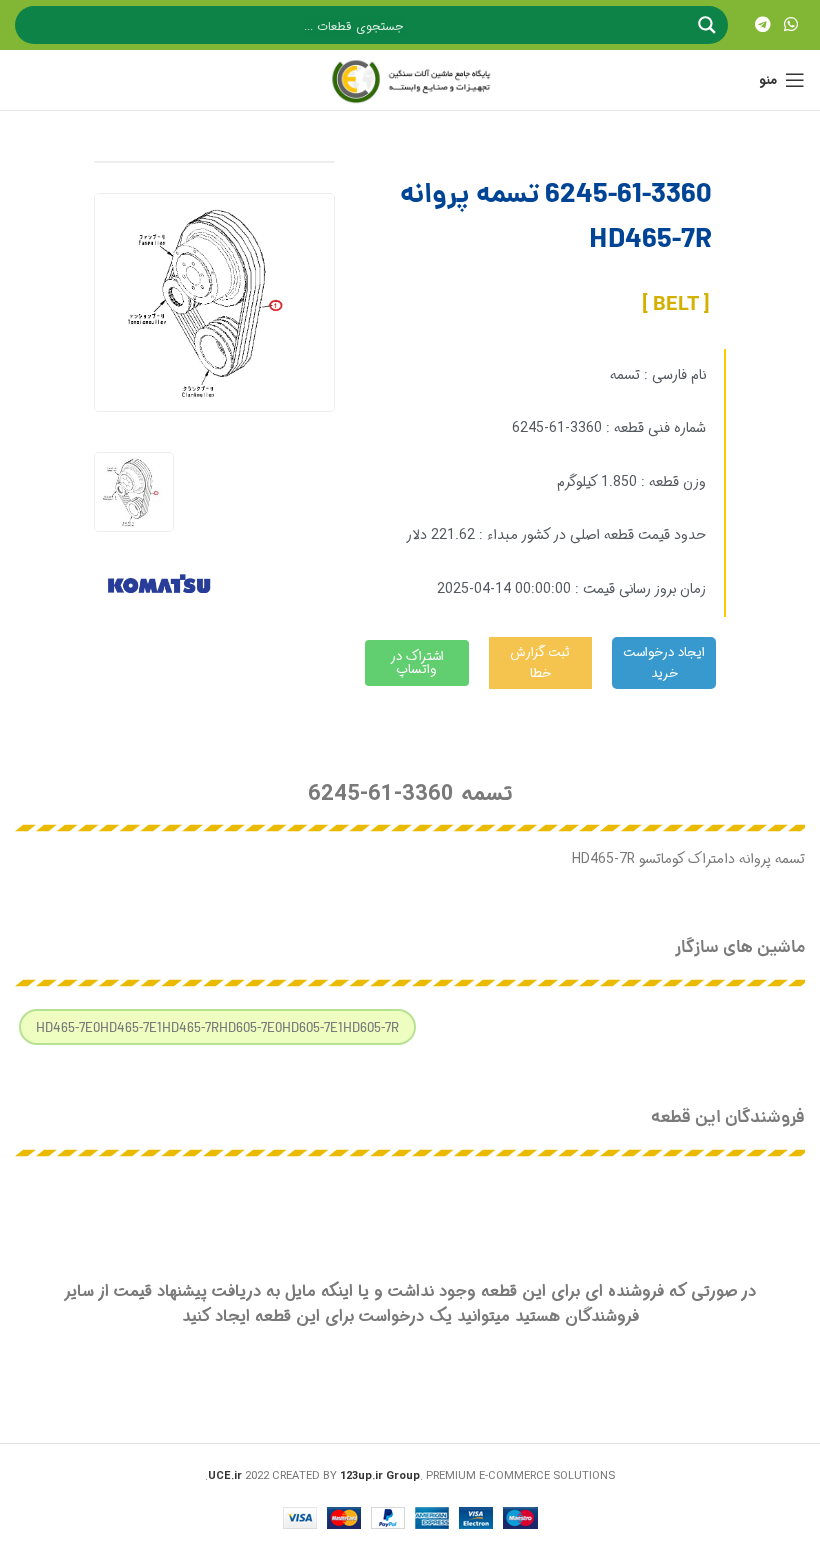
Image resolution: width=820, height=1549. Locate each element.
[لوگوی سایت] (410, 80)
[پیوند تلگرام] (762, 25)
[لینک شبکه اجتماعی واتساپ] (791, 25)
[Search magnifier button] (709, 25)
